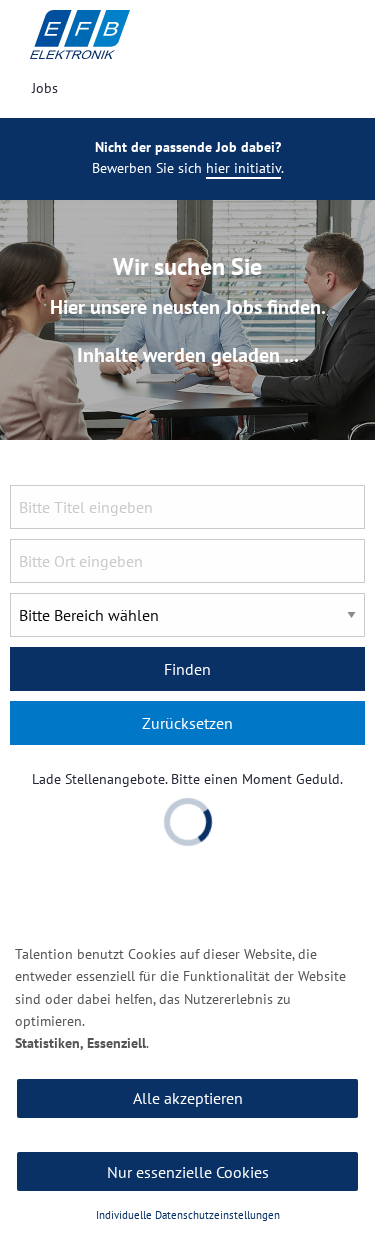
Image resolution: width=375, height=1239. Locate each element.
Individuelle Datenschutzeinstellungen (188, 1215)
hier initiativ (243, 168)
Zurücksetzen (187, 723)
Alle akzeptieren (188, 1098)
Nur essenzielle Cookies (188, 1172)
